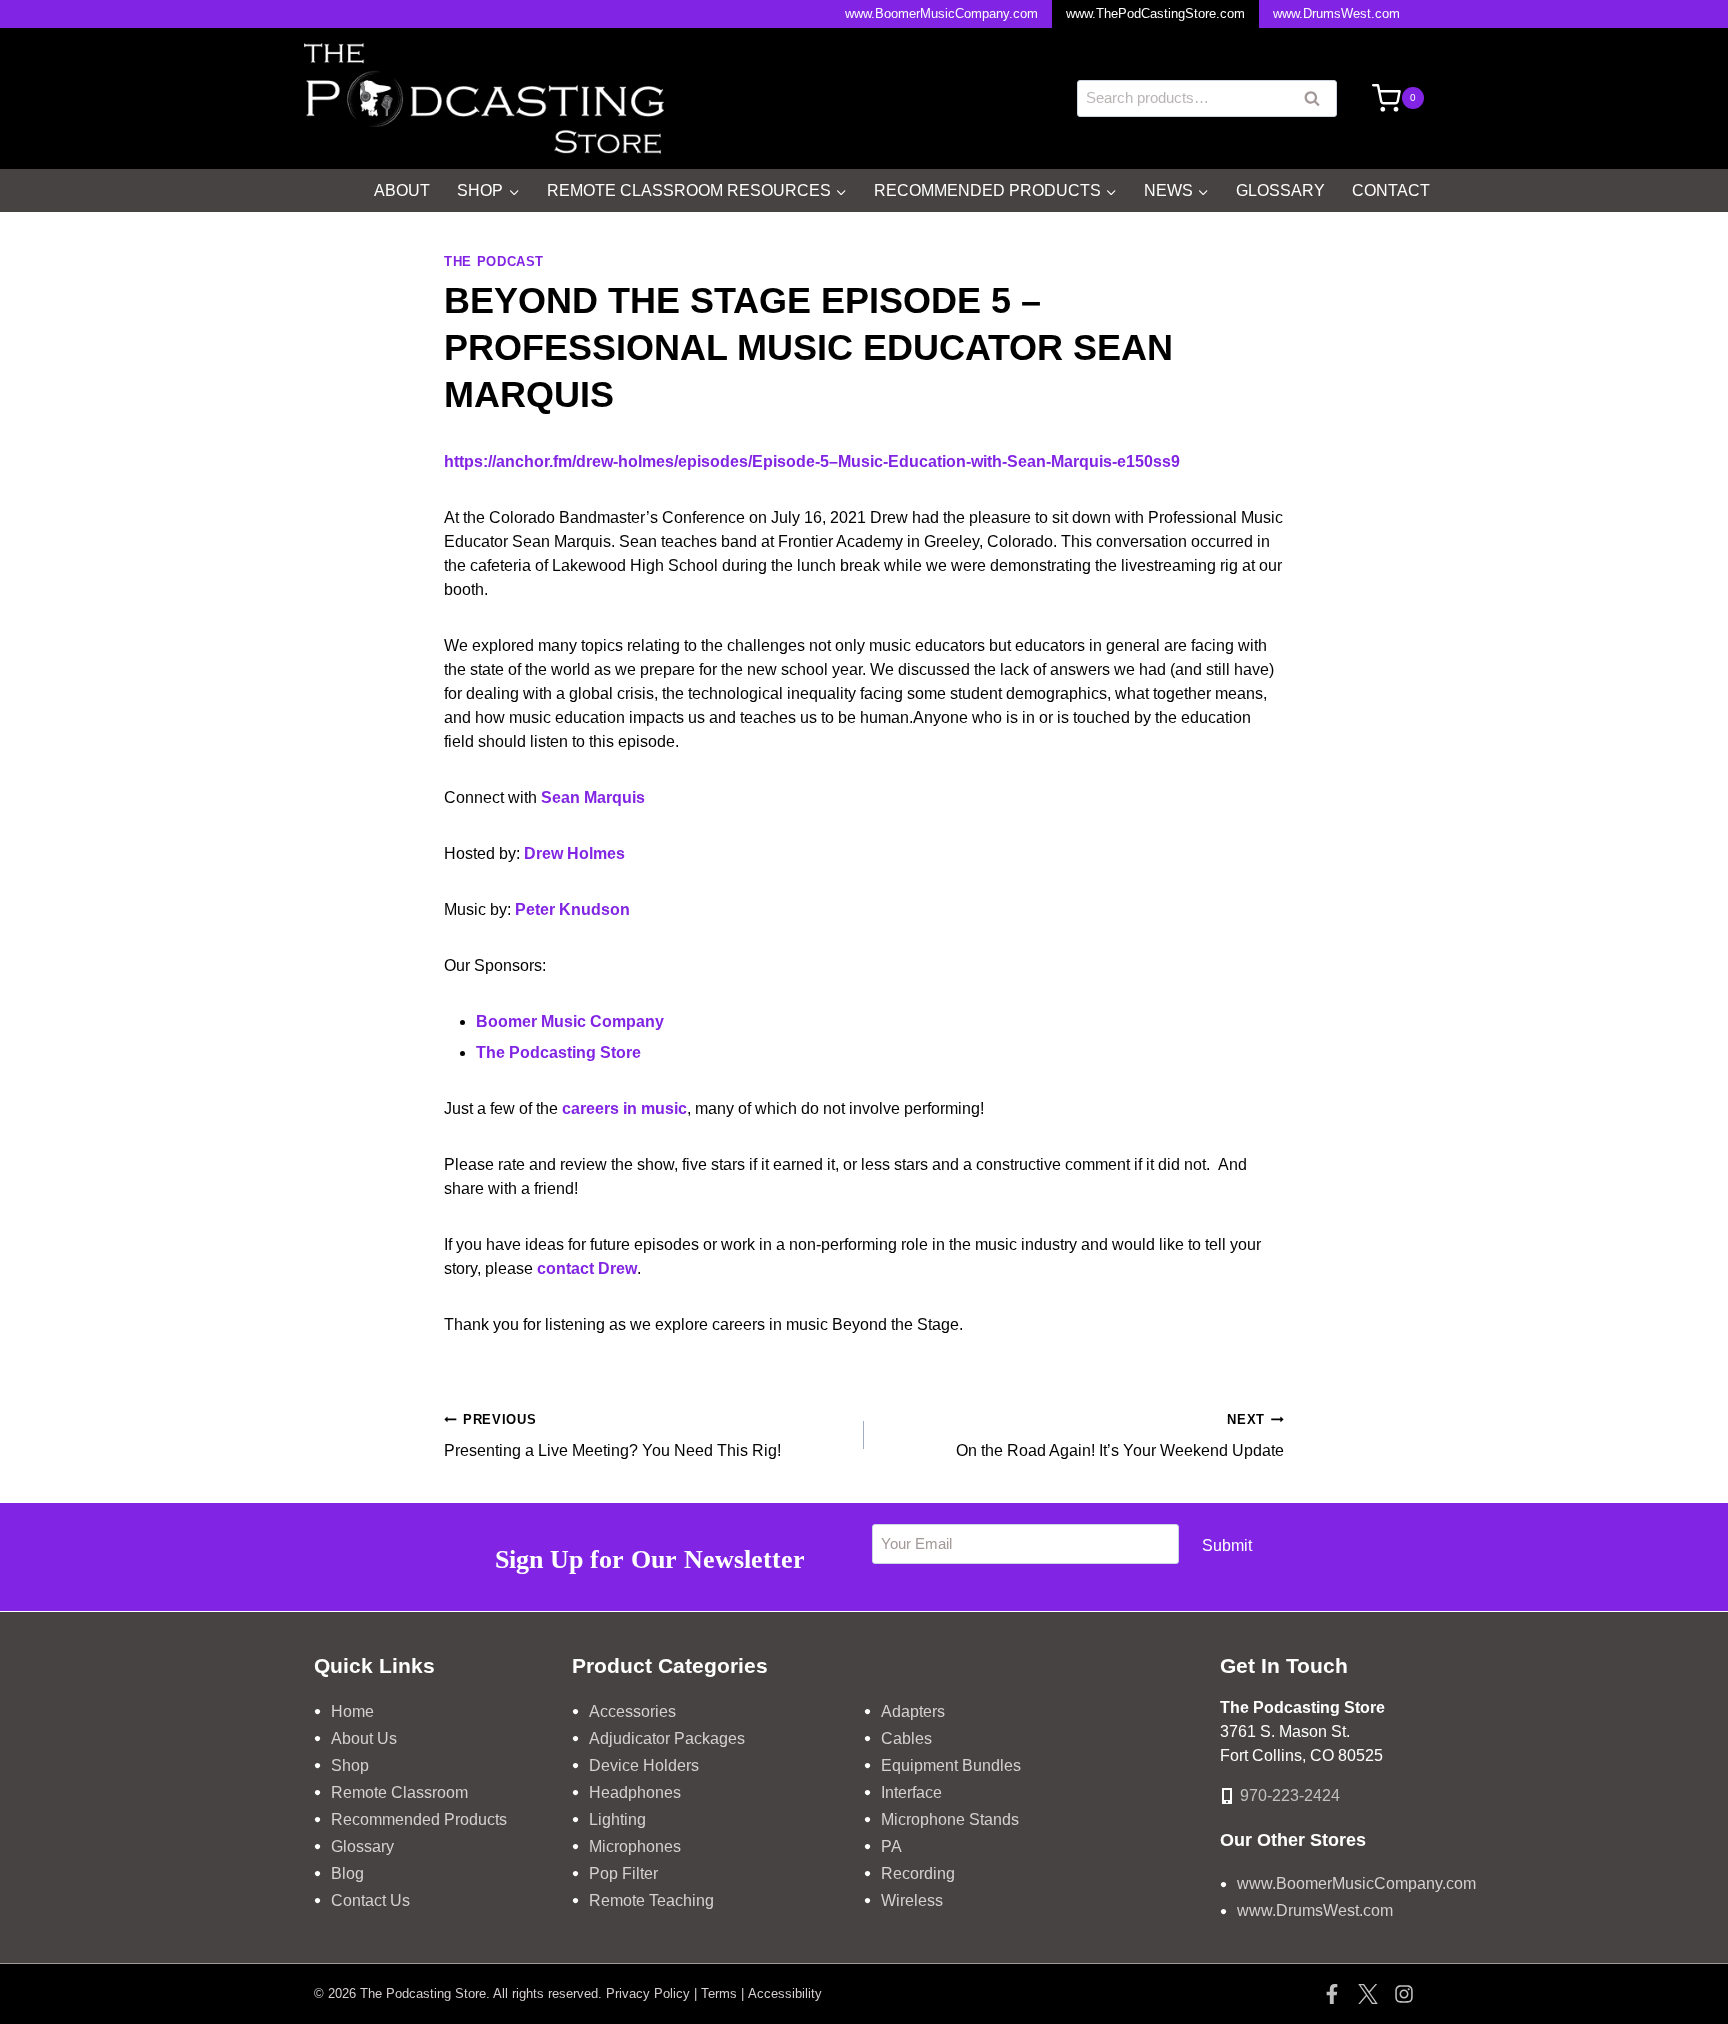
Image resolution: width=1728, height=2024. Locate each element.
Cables (906, 1738)
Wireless (912, 1900)
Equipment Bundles (951, 1765)
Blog (347, 1873)
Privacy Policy (648, 1993)
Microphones (635, 1846)
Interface (911, 1792)
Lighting (617, 1819)
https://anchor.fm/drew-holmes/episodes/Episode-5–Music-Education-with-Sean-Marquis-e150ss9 (812, 461)
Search (1318, 100)
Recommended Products (419, 1819)
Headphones (635, 1792)
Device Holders (644, 1765)
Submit (1227, 1545)
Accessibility (785, 1993)
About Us (364, 1738)
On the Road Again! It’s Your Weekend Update (1120, 1435)
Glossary (1280, 190)
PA (891, 1846)
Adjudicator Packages (667, 1738)
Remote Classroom (399, 1792)
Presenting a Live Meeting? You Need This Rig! (612, 1435)
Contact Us (370, 1900)
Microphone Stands (950, 1819)
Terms (719, 1993)
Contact (1391, 190)
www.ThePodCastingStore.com (1155, 13)
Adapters (913, 1711)
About (402, 190)
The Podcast (494, 261)
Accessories (632, 1711)
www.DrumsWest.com (1336, 13)
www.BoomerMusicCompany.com (941, 13)
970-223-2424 (1290, 1795)
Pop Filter (623, 1873)
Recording (918, 1873)
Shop (350, 1765)
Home (352, 1711)
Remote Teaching (651, 1900)
